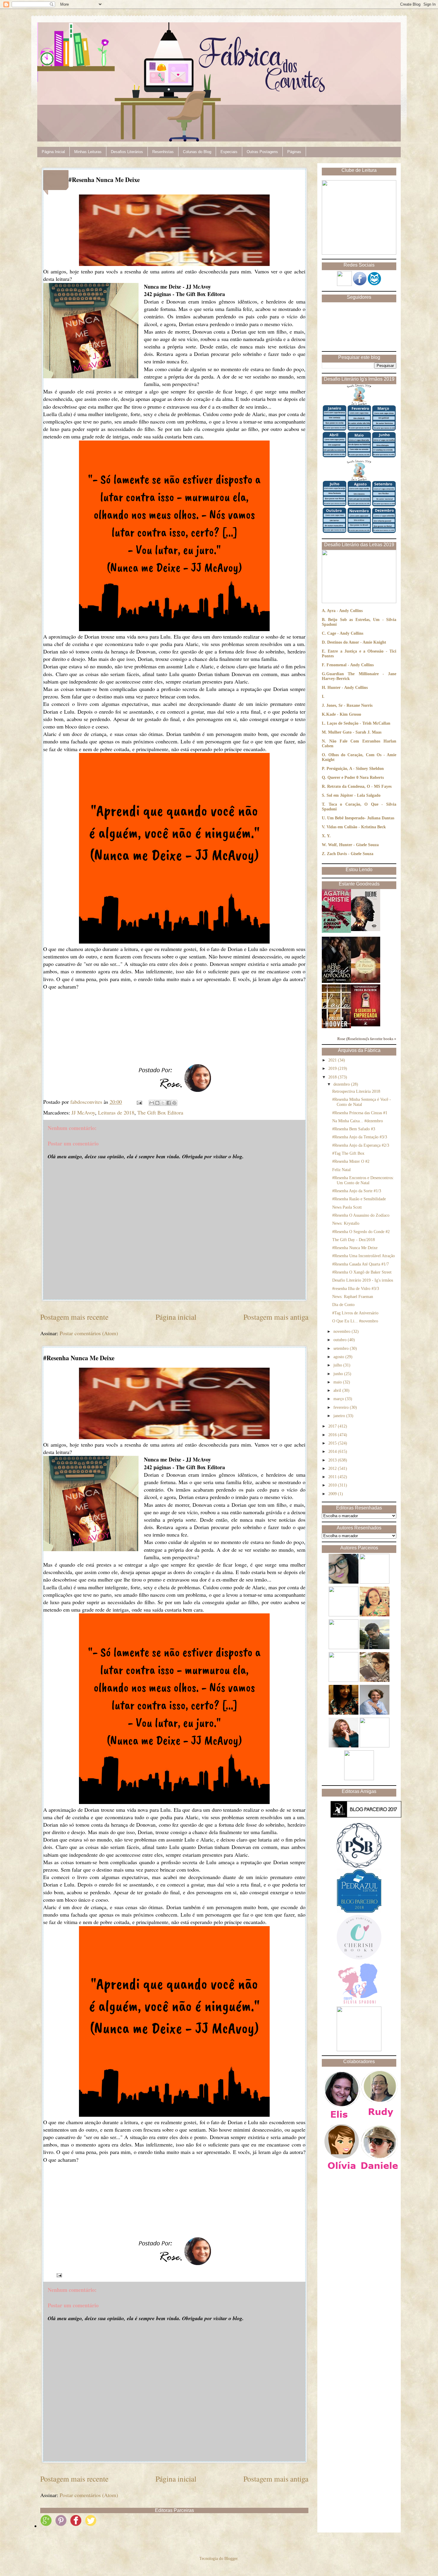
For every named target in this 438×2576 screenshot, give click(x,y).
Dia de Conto (343, 1305)
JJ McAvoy (83, 1112)
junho (339, 1374)
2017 (333, 1426)
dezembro (342, 1084)
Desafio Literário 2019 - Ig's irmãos (363, 1280)
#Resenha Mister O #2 (351, 1161)
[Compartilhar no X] (163, 1103)
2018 (333, 1077)
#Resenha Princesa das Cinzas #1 (360, 1113)
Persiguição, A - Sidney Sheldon (355, 769)
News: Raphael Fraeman (353, 1297)
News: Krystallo (346, 1223)
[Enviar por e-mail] (152, 1103)
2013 (333, 1460)
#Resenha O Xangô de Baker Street (362, 1272)
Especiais (229, 152)
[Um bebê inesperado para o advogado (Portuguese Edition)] (336, 982)
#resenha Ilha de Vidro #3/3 (356, 1289)
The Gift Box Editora (160, 1112)
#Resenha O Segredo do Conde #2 (361, 1232)
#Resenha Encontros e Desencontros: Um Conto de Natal (363, 1180)
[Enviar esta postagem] (139, 1102)
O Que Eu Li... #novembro (355, 1321)
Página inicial (176, 1317)
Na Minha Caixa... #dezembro (358, 1121)
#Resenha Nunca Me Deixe (355, 1248)
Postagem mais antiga (276, 1317)
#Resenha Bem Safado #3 (354, 1129)
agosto (339, 1357)
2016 (333, 1435)
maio (338, 1382)
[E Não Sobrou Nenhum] (336, 931)
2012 (333, 1468)
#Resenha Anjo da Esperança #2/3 (361, 1145)
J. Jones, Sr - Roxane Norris (347, 705)
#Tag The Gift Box (348, 1153)
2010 (333, 1485)
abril (338, 1390)
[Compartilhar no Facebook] (169, 1103)
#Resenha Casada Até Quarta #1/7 (361, 1264)
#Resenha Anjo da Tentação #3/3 (360, 1137)
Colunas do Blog (197, 152)
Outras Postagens (262, 152)
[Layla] (336, 1027)
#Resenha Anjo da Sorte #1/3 (357, 1191)
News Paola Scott (347, 1207)
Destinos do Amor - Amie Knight (357, 642)
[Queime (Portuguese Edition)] (366, 930)
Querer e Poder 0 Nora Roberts (356, 778)
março (339, 1399)
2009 (333, 1494)
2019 (333, 1068)
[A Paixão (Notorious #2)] (366, 982)
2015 (333, 1443)
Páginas (294, 152)
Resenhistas (163, 152)
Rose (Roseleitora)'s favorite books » (367, 1039)
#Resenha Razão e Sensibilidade (359, 1199)
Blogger (231, 2559)
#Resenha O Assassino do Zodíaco (361, 1215)
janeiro (340, 1416)
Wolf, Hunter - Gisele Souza (353, 845)
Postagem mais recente (74, 1317)
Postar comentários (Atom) (89, 1333)
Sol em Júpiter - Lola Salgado (354, 795)
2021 (333, 1060)
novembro (343, 1331)
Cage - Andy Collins (345, 633)
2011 (333, 1477)
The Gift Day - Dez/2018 (354, 1240)
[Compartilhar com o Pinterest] (174, 1103)
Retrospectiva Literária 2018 (356, 1091)
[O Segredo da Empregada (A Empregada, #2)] (366, 1025)
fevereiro (342, 1407)
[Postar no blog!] (157, 1103)
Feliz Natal (341, 1170)
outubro (341, 1340)
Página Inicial (53, 152)
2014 (333, 1452)
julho (338, 1365)
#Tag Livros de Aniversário (355, 1313)
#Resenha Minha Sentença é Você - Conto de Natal (362, 1102)
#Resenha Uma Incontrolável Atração (364, 1256)
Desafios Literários (127, 152)
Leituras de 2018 (116, 1112)
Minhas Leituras (88, 152)
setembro (342, 1348)
